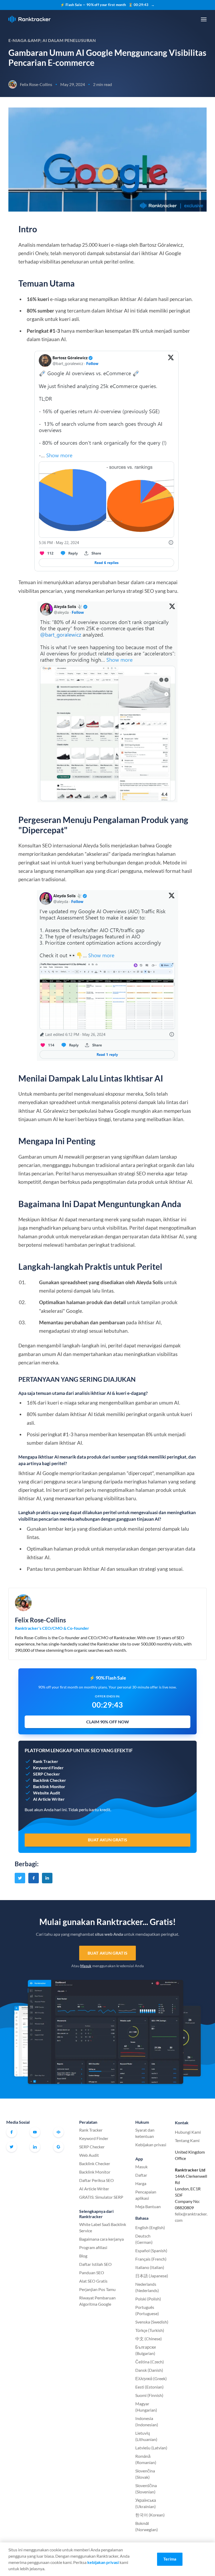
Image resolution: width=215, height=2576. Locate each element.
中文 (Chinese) (149, 2339)
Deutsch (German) (144, 2239)
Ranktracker (29, 19)
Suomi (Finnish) (149, 2395)
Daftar (141, 2175)
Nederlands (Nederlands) (147, 2287)
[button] (204, 19)
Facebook (12, 2132)
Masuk (86, 1966)
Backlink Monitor (95, 2172)
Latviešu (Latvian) (151, 2448)
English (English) (150, 2227)
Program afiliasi (93, 2247)
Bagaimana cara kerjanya (101, 2239)
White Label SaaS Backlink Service (103, 2227)
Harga (141, 2183)
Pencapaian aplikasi (146, 2195)
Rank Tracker (91, 2130)
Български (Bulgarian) (146, 2350)
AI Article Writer (94, 2189)
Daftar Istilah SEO (95, 2264)
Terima (170, 2559)
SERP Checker (92, 2147)
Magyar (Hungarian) (146, 2407)
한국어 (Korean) (150, 2515)
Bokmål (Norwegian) (147, 2526)
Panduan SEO (92, 2273)
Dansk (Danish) (149, 2370)
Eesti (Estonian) (149, 2387)
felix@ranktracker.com (191, 2217)
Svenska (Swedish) (152, 2322)
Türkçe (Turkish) (150, 2330)
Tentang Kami (187, 2140)
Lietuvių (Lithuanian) (146, 2436)
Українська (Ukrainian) (146, 2503)
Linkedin (35, 2147)
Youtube (35, 2132)
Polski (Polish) (148, 2299)
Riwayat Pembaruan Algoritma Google (97, 2301)
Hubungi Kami (188, 2132)
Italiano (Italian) (150, 2267)
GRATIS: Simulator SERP (101, 2197)
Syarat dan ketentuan (145, 2133)
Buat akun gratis (107, 1953)
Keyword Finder (94, 2138)
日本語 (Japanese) (152, 2276)
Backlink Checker (95, 2163)
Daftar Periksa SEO (96, 2180)
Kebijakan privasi (151, 2145)
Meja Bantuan (148, 2206)
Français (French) (151, 2259)
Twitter (12, 2147)
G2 (58, 2147)
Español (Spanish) (151, 2250)
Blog (83, 2256)
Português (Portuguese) (147, 2310)
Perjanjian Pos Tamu (97, 2289)
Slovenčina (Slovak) (145, 2474)
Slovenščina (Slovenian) (146, 2489)
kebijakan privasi (103, 2562)
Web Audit (89, 2155)
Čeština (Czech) (150, 2362)
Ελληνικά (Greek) (151, 2378)
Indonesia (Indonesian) (147, 2421)
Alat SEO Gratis (93, 2281)
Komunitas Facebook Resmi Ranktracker (58, 2132)
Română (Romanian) (146, 2459)
